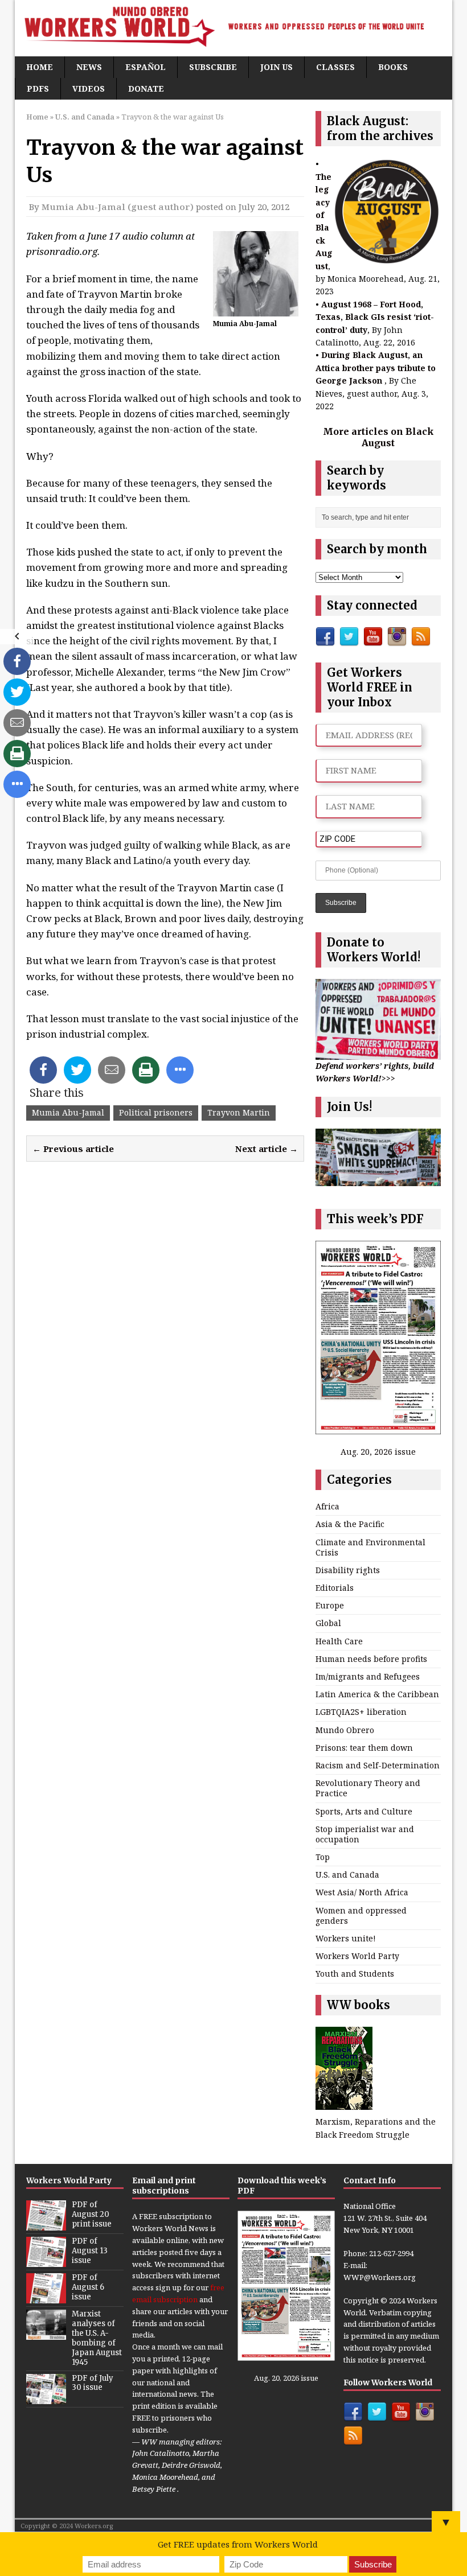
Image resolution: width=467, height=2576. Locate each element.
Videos (89, 89)
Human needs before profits (371, 1659)
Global (328, 1623)
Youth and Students (355, 1974)
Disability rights (348, 1570)
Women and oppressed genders (361, 1915)
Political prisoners (156, 1112)
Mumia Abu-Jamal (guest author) (118, 207)
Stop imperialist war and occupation (365, 1834)
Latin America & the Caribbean (377, 1694)
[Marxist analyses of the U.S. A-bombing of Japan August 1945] (46, 2334)
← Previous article (73, 1149)
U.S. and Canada (347, 1875)
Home (40, 67)
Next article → (267, 1149)
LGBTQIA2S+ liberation (361, 1712)
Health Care (339, 1641)
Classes (335, 67)
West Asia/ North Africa (362, 1892)
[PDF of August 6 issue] (46, 2297)
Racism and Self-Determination (378, 1765)
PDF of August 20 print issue (92, 2214)
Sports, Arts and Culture (364, 1811)
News (89, 67)
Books (393, 67)
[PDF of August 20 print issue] (46, 2224)
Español (146, 67)
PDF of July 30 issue (93, 2383)
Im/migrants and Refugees (368, 1676)
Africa (327, 1506)
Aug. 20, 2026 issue (378, 1452)
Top (323, 1857)
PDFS (38, 89)
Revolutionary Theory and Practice (368, 1788)
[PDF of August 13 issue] (46, 2261)
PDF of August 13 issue (90, 2251)
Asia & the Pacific (350, 1524)
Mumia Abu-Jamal (68, 1112)
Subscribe (213, 67)
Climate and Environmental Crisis (370, 1547)
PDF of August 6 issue (88, 2287)
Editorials (335, 1588)
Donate (146, 89)
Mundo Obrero (345, 1730)
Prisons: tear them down (364, 1748)
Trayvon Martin (239, 1112)
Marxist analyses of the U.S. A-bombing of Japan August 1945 (97, 2338)
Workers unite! (346, 1938)
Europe (330, 1605)
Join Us (276, 67)
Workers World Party (357, 1956)
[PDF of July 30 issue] (46, 2398)
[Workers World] (233, 28)
